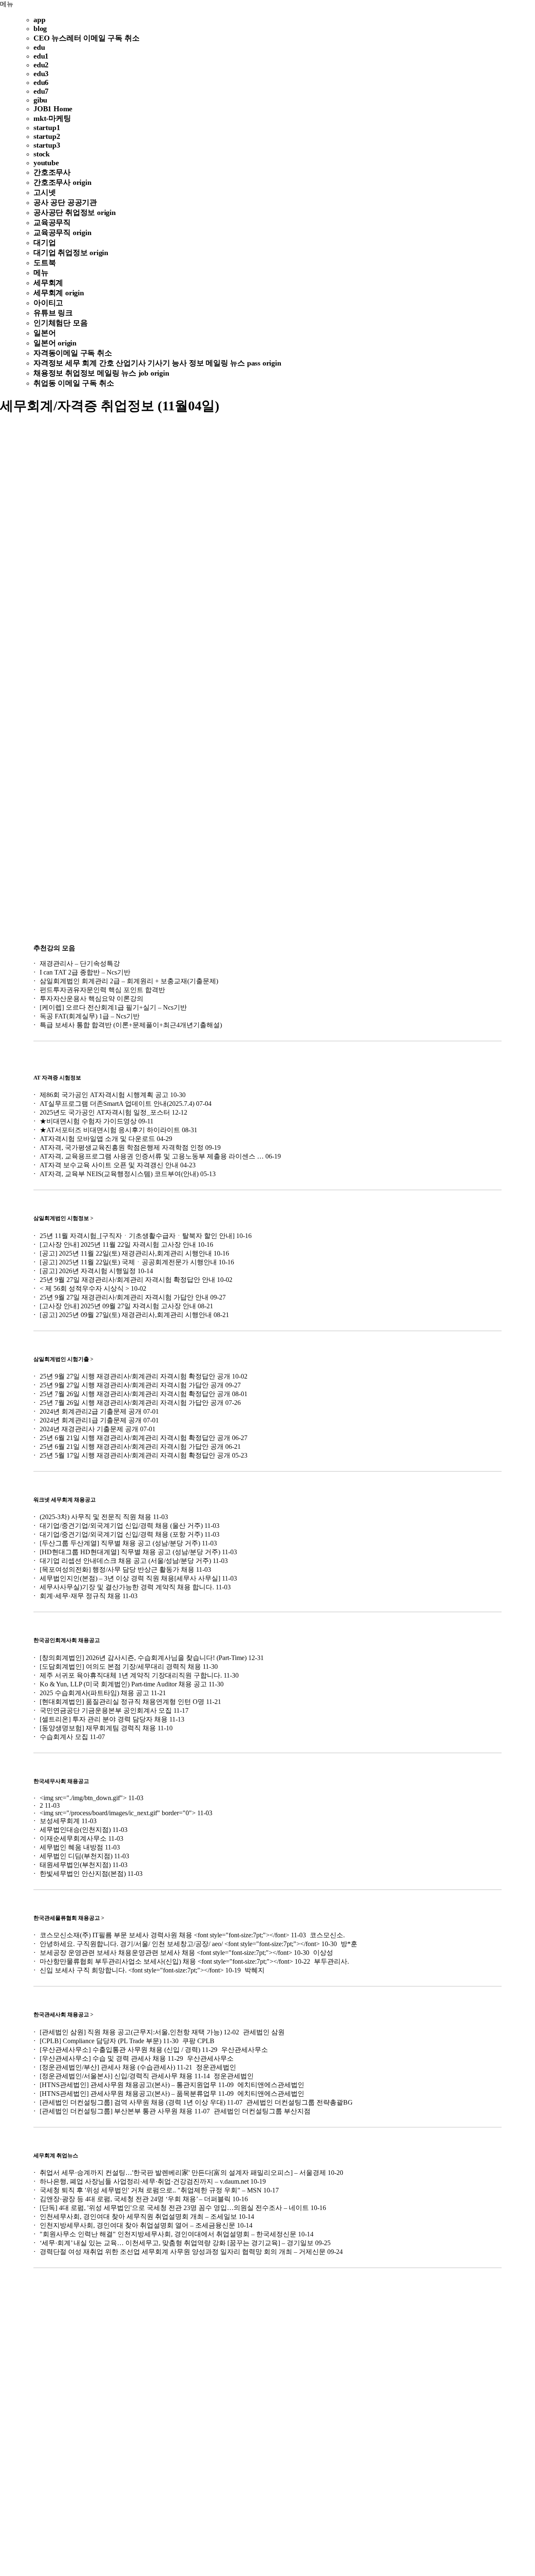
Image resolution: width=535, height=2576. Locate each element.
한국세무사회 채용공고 (61, 1781)
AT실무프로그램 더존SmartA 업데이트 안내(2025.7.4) (117, 1104)
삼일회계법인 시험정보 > (63, 1218)
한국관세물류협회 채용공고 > (69, 1918)
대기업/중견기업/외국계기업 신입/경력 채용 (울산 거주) (121, 1526)
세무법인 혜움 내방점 (71, 1847)
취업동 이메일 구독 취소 (74, 383)
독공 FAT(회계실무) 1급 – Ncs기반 (90, 1016)
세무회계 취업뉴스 (56, 2155)
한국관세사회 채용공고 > (63, 2014)
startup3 (47, 145)
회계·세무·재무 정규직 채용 (80, 1596)
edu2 (41, 65)
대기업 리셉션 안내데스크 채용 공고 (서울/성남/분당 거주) (125, 1561)
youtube (46, 163)
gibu (40, 100)
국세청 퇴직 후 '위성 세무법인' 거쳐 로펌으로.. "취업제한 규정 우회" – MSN (151, 2190)
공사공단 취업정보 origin (75, 212)
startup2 (47, 136)
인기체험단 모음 (60, 323)
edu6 (41, 82)
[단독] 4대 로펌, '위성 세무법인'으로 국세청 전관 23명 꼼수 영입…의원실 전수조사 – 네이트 (174, 2208)
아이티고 (48, 303)
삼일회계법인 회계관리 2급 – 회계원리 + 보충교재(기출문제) (129, 981)
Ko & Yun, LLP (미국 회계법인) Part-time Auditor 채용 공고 (123, 1684)
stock (42, 154)
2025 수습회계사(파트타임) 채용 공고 (94, 1693)
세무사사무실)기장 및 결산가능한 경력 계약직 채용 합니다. (127, 1587)
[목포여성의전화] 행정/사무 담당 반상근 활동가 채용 (117, 1569)
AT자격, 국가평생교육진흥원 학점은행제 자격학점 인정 (122, 1147)
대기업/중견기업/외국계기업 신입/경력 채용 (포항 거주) (121, 1534)
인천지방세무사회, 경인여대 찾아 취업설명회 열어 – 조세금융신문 (138, 2225)
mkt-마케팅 (52, 118)
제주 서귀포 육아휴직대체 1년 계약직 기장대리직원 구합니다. (131, 1675)
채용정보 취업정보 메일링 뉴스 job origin (101, 373)
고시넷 (45, 192)
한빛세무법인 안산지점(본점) (83, 1874)
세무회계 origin (59, 293)
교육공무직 (52, 223)
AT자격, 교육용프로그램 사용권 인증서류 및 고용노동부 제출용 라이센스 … (152, 1156)
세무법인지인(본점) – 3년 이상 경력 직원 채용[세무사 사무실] (130, 1578)
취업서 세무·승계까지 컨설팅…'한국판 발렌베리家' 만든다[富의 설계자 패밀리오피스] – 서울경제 (183, 2173)
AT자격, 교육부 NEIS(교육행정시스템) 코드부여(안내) (119, 1174)
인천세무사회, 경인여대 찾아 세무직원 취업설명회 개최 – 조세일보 (138, 2217)
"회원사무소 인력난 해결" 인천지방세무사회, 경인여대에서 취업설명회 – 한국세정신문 (168, 2234)
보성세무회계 (60, 1821)
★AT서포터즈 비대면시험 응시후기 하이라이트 (110, 1130)
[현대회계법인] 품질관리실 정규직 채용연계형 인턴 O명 (122, 1702)
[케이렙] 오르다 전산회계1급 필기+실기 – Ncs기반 (113, 1007)
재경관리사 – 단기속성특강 (80, 963)
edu (39, 47)
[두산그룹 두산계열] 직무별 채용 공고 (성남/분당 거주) (120, 1543)
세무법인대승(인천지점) (75, 1830)
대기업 (45, 243)
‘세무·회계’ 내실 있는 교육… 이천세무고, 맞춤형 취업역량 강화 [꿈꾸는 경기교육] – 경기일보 (177, 2243)
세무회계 (48, 283)
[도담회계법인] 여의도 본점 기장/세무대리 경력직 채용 (120, 1667)
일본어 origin (55, 343)
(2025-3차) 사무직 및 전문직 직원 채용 (96, 1517)
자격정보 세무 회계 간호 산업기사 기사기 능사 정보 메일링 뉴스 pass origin (157, 363)
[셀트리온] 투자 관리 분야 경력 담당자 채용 (104, 1719)
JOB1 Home (53, 109)
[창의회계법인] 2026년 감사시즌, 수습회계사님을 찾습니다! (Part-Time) (143, 1658)
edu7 (41, 91)
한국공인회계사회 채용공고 (67, 1640)
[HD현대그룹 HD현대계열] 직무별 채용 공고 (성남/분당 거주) (130, 1552)
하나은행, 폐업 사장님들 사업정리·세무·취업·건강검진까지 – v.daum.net (144, 2181)
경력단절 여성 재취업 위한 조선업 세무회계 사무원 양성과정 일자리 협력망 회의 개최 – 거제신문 (183, 2252)
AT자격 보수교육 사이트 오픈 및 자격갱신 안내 (109, 1165)
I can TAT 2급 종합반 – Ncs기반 (85, 972)
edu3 (41, 74)
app (39, 20)
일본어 (45, 333)
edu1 (41, 56)
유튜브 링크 (53, 313)
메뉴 (7, 4)
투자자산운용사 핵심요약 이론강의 (92, 999)
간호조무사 (52, 172)
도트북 (45, 263)
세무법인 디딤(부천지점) (76, 1856)
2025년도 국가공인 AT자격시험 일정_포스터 (105, 1112)
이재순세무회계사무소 (73, 1838)
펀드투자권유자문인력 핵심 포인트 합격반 (102, 990)
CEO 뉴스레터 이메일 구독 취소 (86, 38)
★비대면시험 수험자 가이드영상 (88, 1121)
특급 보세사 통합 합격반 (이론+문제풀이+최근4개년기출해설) (131, 1025)
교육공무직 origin (62, 233)
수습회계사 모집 (64, 1737)
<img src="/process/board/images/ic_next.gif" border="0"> (118, 1813)
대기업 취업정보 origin (71, 253)
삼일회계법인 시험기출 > (63, 1359)
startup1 (47, 128)
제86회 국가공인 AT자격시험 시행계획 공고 (104, 1095)
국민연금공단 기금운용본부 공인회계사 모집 (106, 1710)
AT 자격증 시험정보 (57, 1078)
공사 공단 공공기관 (65, 202)
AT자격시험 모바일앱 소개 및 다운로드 (97, 1139)
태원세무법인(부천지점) (75, 1865)
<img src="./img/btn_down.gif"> (83, 1798)
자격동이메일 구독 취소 (73, 353)
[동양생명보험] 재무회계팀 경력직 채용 (98, 1728)
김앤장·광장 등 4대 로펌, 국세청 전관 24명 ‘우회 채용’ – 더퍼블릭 (135, 2199)
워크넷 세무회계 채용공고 (65, 1500)
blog (40, 28)
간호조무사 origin (62, 182)
